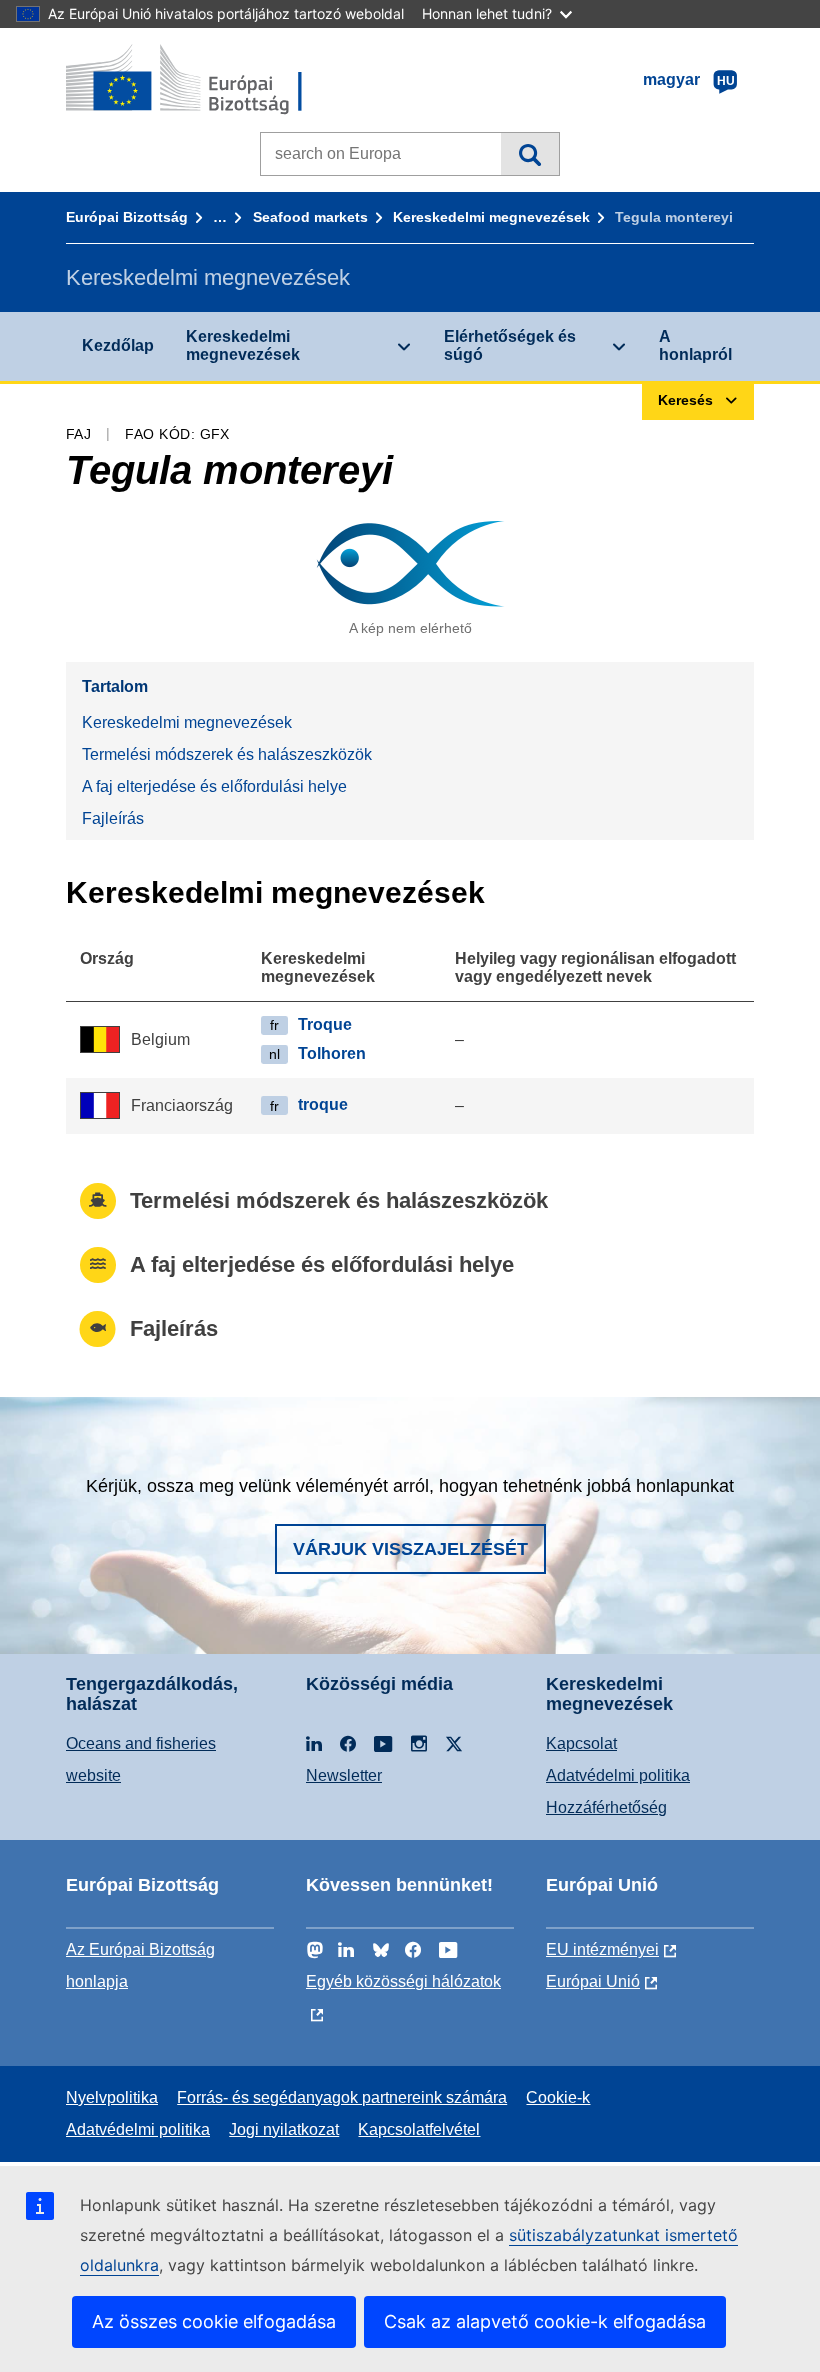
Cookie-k (558, 2097)
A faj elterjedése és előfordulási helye (214, 786)
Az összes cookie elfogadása (214, 2321)
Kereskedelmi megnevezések (491, 217)
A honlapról (695, 345)
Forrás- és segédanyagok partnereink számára (342, 2097)
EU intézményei (602, 1949)
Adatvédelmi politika (618, 1775)
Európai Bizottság (127, 217)
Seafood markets (310, 217)
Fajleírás (113, 818)
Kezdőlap (118, 345)
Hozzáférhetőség (606, 1807)
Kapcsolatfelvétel (419, 2129)
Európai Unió (593, 1981)
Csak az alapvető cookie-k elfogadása (545, 2321)
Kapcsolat (581, 1743)
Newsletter (344, 1775)
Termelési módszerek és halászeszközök (227, 754)
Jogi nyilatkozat (284, 2129)
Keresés (529, 154)
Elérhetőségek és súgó (510, 345)
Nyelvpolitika (112, 2097)
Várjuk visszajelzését (410, 1549)
